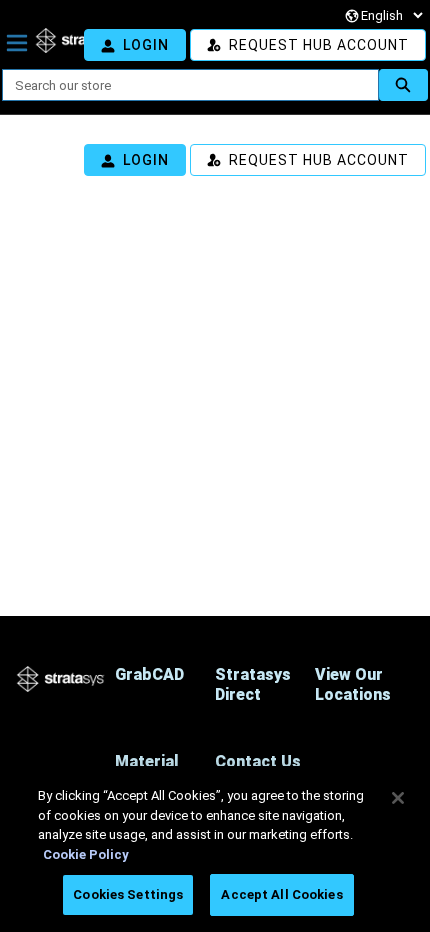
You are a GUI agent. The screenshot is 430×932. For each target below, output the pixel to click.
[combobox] (182, 85)
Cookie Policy (86, 854)
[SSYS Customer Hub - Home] (77, 40)
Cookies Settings (128, 894)
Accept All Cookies (281, 894)
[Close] (398, 798)
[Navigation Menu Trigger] (17, 43)
